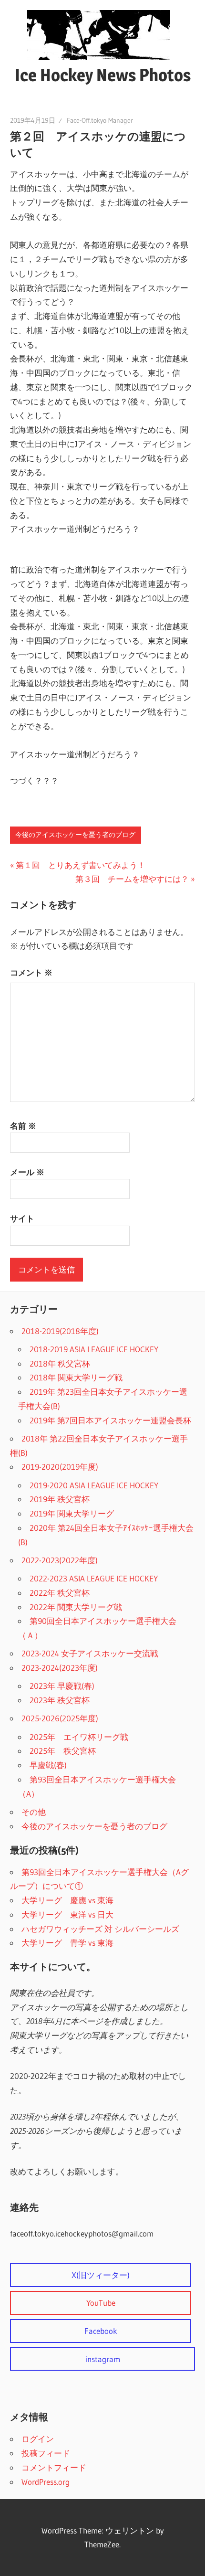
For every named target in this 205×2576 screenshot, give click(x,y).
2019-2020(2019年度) (60, 1467)
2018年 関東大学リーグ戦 (76, 1377)
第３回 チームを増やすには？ (132, 879)
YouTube (101, 2303)
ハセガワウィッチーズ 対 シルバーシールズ (100, 1929)
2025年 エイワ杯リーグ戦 (79, 1737)
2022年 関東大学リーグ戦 (76, 1607)
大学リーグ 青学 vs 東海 (67, 1943)
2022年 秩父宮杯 (60, 1593)
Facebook (101, 2331)
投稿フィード (46, 2453)
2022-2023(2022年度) (60, 1560)
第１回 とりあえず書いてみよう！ (80, 865)
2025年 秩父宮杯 (63, 1751)
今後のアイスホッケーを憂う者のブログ (75, 835)
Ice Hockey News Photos (103, 75)
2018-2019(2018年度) (60, 1331)
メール (27, 1172)
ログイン (38, 2439)
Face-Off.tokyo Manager (100, 120)
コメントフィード (54, 2467)
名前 (23, 1126)
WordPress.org (46, 2482)
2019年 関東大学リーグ (72, 1513)
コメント (31, 972)
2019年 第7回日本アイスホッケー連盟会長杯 (110, 1420)
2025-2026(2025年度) (60, 1718)
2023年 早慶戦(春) (62, 1686)
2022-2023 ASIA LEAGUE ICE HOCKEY (94, 1578)
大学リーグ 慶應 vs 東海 (67, 1900)
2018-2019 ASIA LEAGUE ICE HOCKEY (94, 1349)
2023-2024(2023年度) (60, 1668)
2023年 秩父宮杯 (60, 1700)
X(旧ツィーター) (101, 2275)
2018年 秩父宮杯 (60, 1363)
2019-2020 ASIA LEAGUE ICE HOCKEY (94, 1485)
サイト (22, 1218)
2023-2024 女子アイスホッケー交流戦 (90, 1653)
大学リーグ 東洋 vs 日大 (67, 1914)
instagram (103, 2359)
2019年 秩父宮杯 (60, 1499)
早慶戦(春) (48, 1765)
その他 (34, 1812)
